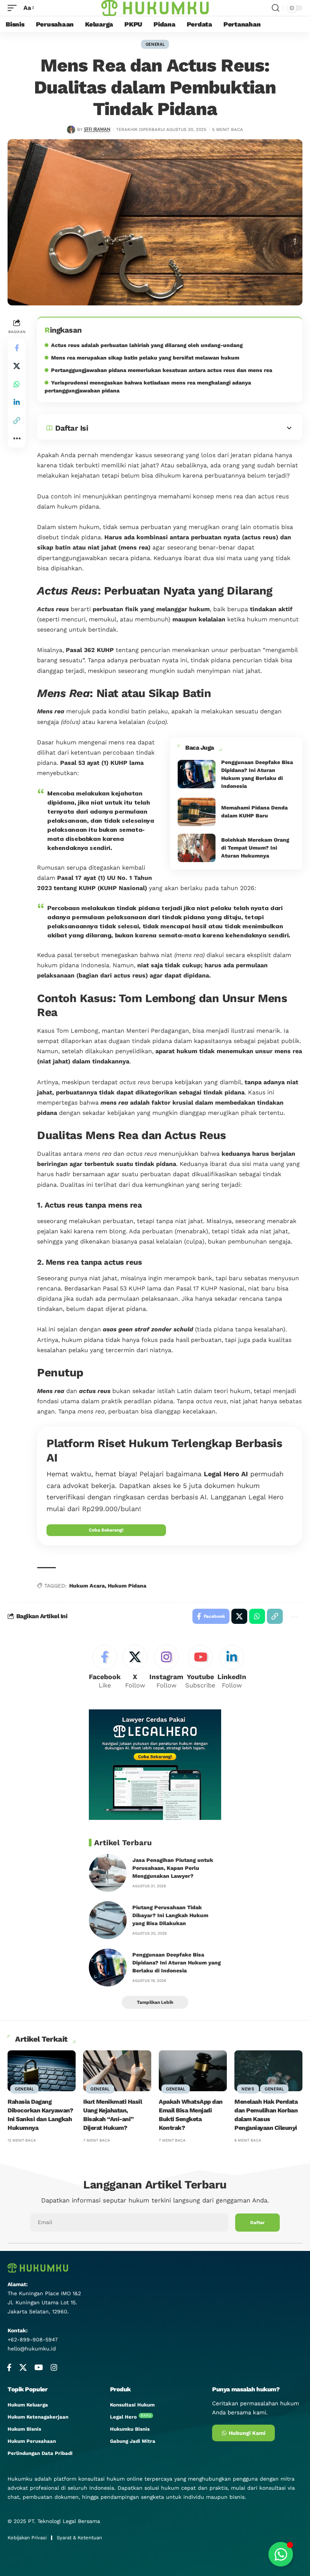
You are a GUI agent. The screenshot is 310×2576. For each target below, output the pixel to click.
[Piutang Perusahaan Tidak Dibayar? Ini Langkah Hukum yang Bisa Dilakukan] (108, 1920)
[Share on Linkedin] (17, 402)
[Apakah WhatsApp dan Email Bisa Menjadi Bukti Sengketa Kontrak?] (193, 2071)
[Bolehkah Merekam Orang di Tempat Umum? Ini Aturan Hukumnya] (197, 848)
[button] (17, 420)
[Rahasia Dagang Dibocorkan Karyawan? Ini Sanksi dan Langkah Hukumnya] (42, 2071)
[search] (276, 8)
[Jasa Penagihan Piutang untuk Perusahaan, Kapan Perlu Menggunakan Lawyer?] (108, 1873)
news (248, 2089)
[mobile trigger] (14, 8)
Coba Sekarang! (106, 1530)
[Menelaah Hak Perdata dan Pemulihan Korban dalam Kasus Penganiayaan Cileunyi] (268, 2071)
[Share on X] (17, 366)
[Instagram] (166, 1668)
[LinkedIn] (232, 1668)
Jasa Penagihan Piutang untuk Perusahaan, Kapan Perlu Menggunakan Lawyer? (173, 1868)
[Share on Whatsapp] (17, 384)
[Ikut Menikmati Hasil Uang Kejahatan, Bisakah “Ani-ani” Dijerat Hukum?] (117, 2071)
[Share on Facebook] (17, 348)
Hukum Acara (87, 1586)
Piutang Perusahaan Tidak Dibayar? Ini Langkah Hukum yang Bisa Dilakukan (170, 1915)
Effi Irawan (97, 129)
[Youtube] (200, 1668)
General (155, 44)
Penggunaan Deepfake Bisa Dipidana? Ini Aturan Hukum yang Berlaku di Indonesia (177, 1963)
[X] (135, 1668)
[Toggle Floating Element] (281, 2554)
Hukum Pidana (127, 1586)
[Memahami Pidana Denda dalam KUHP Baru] (197, 812)
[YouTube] (39, 2367)
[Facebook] (105, 1668)
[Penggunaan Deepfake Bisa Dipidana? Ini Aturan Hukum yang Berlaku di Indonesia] (197, 774)
